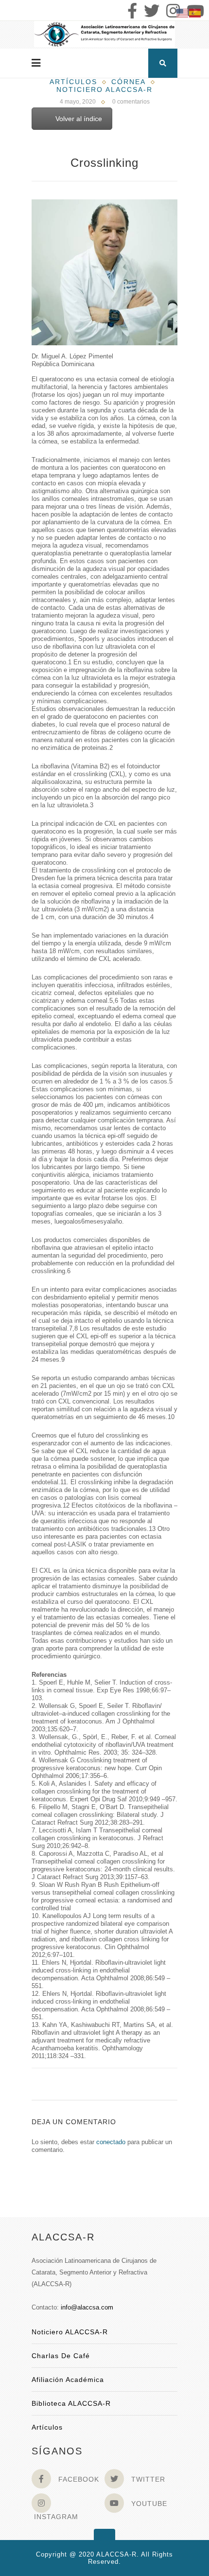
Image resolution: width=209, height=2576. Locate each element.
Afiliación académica (68, 2380)
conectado (111, 2142)
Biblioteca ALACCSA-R (71, 2403)
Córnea (129, 82)
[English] (183, 12)
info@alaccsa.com (87, 2307)
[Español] (195, 12)
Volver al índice (79, 119)
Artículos (73, 82)
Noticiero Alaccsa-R (104, 89)
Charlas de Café (61, 2356)
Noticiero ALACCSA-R (70, 2332)
